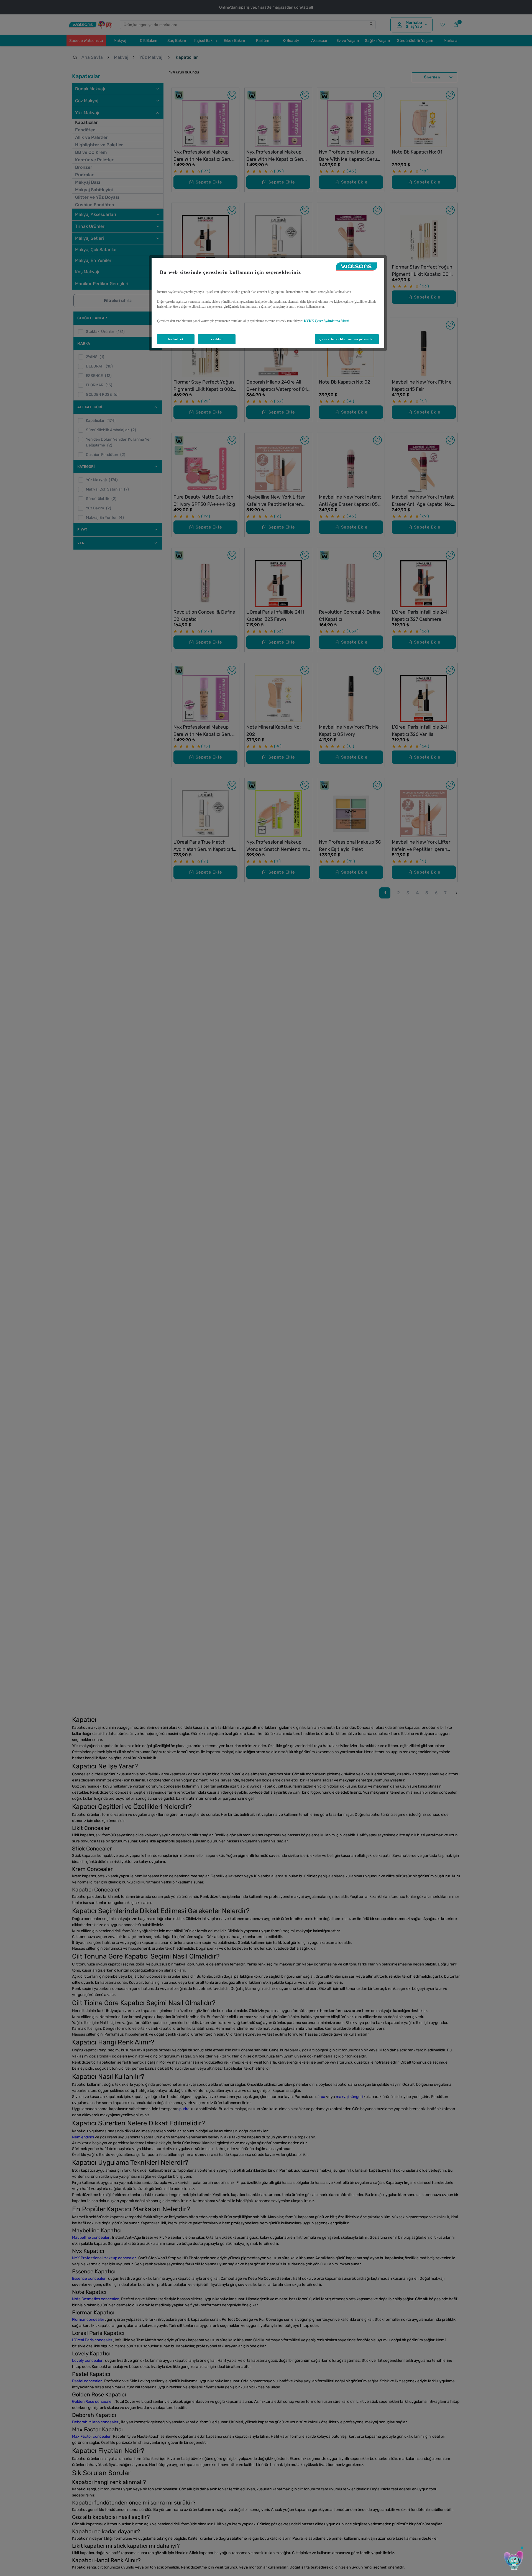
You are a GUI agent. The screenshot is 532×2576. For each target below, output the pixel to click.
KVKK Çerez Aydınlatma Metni (327, 321)
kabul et (176, 339)
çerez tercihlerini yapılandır (347, 339)
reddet (217, 339)
